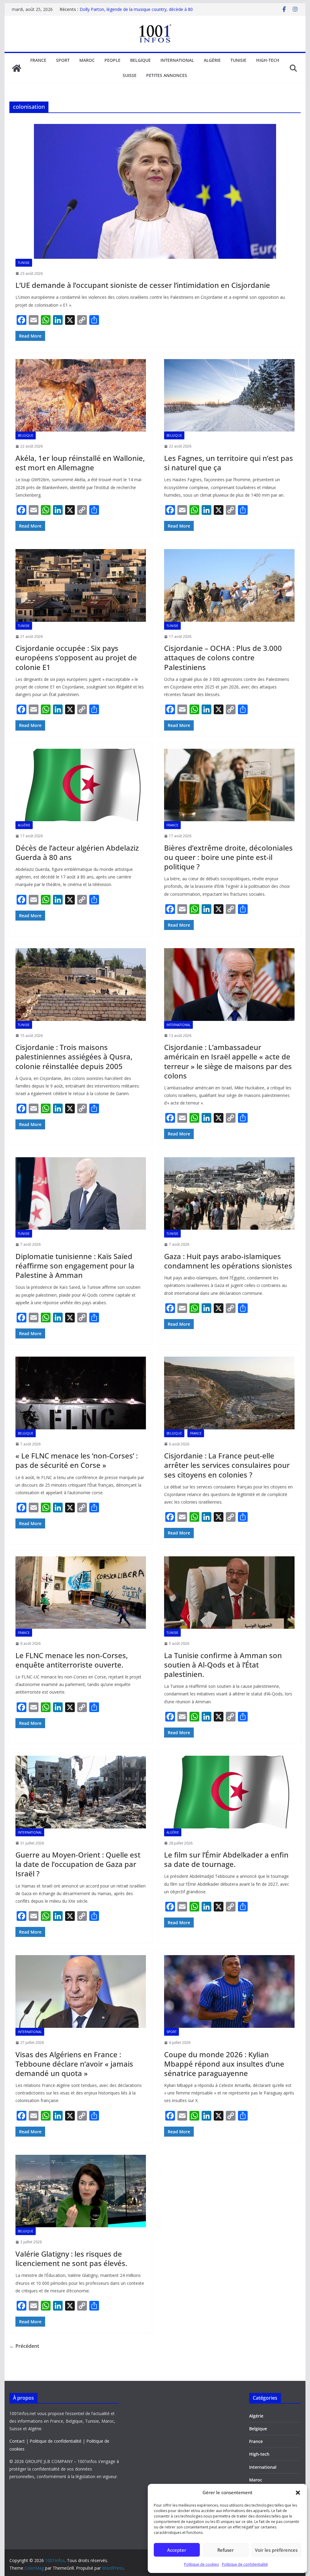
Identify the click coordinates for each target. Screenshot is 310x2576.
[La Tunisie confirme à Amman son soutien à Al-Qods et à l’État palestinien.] (229, 1593)
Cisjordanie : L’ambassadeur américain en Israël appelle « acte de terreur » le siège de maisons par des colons (228, 1061)
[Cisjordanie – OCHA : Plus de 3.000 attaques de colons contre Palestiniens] (229, 585)
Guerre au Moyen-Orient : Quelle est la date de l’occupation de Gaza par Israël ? (78, 1864)
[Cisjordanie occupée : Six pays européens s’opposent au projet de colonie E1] (81, 585)
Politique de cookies (201, 2564)
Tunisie (238, 60)
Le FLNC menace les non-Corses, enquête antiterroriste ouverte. (72, 1660)
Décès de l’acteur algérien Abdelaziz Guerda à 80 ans (77, 852)
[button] (298, 2493)
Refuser (226, 2550)
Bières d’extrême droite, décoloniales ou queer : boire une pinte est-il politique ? (228, 857)
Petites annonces (167, 75)
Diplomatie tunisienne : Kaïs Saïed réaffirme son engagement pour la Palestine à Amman (75, 1266)
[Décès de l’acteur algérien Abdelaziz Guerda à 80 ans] (81, 785)
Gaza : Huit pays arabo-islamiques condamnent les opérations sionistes (228, 1261)
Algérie (212, 60)
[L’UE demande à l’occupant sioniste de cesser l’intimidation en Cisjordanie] (155, 191)
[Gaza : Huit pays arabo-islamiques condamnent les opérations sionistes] (229, 1194)
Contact (17, 2441)
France (38, 60)
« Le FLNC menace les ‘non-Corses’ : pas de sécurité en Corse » (77, 1460)
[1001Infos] (17, 68)
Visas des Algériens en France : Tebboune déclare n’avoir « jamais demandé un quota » (74, 2064)
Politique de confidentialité (245, 2564)
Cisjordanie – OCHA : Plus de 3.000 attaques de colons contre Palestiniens (223, 657)
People (112, 60)
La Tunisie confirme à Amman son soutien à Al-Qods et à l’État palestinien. (223, 1665)
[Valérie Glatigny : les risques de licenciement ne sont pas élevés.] (81, 2191)
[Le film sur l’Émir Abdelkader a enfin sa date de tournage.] (229, 1792)
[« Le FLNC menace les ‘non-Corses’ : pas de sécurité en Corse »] (81, 1393)
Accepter (177, 2550)
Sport (63, 60)
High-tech (268, 60)
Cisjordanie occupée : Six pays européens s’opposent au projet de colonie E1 (76, 657)
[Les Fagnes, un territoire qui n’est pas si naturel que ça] (229, 395)
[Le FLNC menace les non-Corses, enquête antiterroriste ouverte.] (81, 1593)
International (177, 60)
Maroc (87, 60)
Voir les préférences (276, 2550)
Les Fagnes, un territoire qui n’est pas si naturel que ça (229, 463)
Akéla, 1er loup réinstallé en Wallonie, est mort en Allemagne (80, 463)
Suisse (130, 75)
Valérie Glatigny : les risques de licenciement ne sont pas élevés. (71, 2258)
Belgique (140, 60)
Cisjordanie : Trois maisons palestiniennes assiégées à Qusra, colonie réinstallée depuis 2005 (74, 1056)
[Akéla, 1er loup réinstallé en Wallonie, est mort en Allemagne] (81, 395)
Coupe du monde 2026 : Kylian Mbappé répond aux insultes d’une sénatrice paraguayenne (224, 2064)
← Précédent (24, 2346)
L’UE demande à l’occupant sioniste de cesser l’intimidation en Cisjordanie (143, 285)
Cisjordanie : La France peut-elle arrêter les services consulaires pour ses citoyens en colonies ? (227, 1465)
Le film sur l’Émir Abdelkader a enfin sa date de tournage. (226, 1859)
